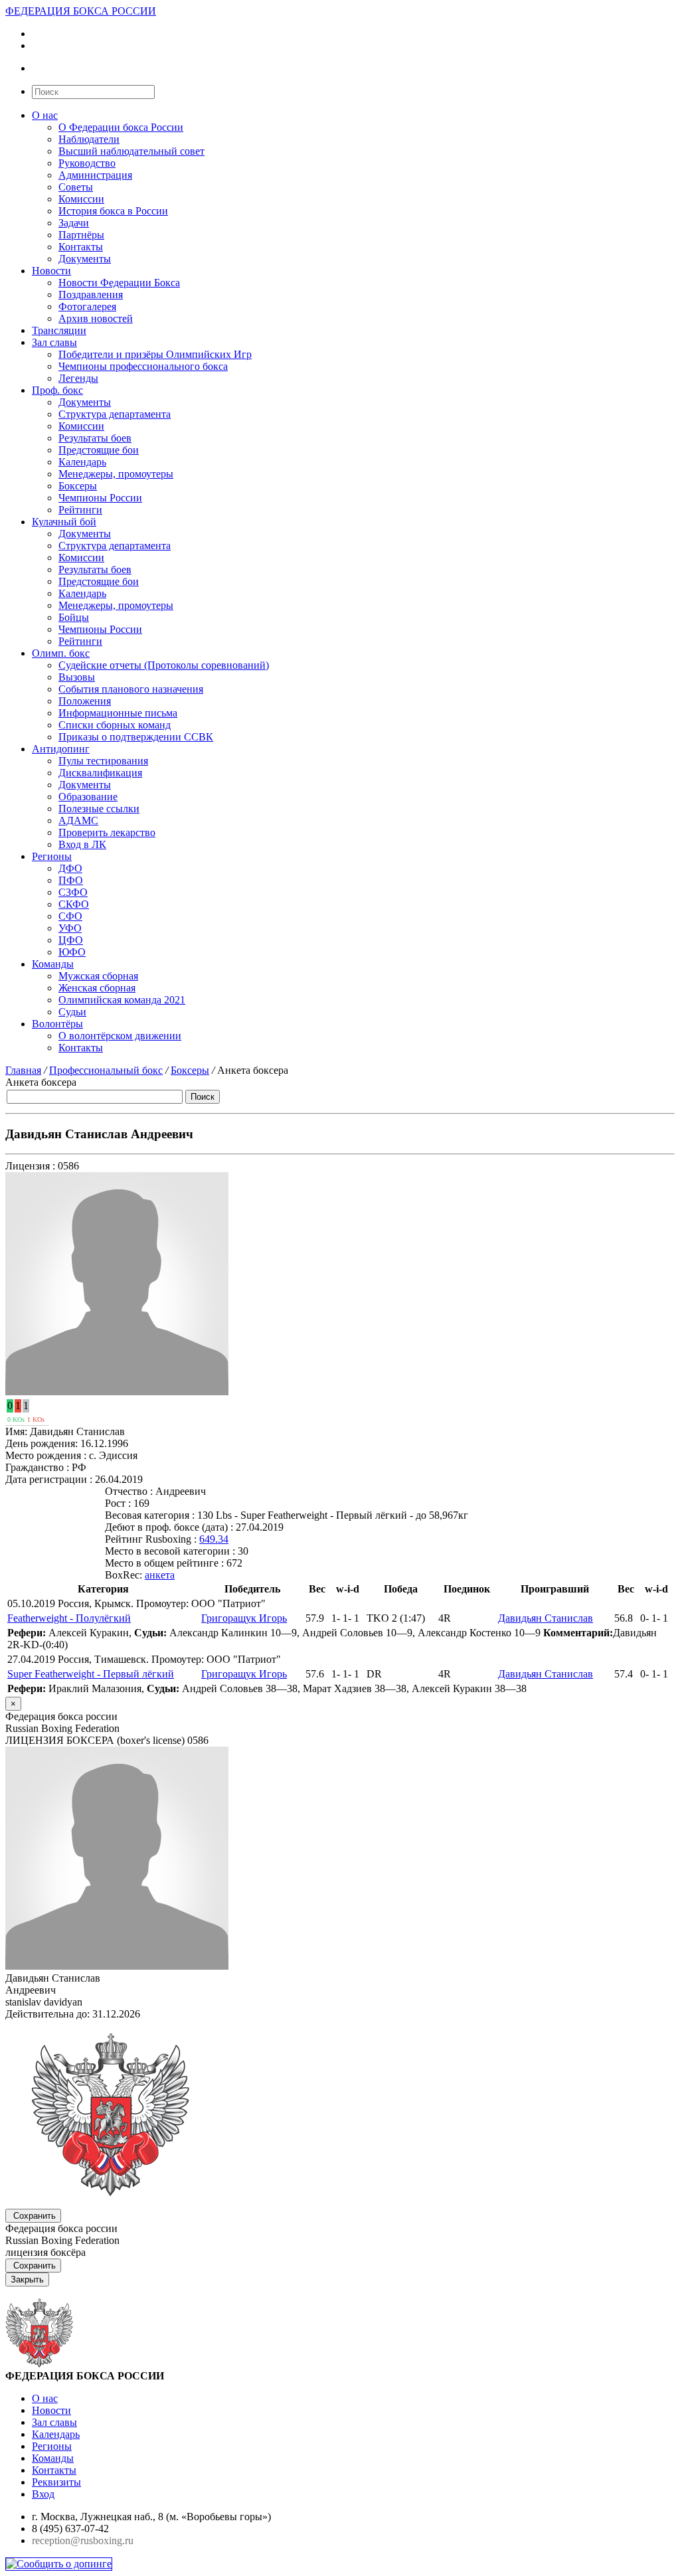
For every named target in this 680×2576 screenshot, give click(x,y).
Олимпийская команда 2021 (122, 1000)
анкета (160, 1575)
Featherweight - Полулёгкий (69, 1618)
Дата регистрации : (49, 1479)
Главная (23, 1070)
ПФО (71, 880)
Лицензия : (30, 1166)
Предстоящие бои (99, 450)
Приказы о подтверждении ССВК (136, 737)
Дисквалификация (100, 773)
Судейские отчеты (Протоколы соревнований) (164, 665)
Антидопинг (61, 749)
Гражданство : (37, 1467)
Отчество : (129, 1491)
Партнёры (81, 235)
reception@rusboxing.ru (83, 2540)
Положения (85, 701)
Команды (53, 964)
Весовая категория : (150, 1515)
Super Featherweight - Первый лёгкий (91, 1674)
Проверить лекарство (107, 832)
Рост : (118, 1503)
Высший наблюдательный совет (131, 151)
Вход (43, 2494)
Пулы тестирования (103, 761)
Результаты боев (95, 438)
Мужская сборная (98, 976)
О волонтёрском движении (120, 1036)
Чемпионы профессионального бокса (143, 366)
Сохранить (35, 2216)
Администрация (95, 175)
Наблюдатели (89, 139)
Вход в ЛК (82, 844)
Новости (51, 271)
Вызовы (77, 677)
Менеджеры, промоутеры (116, 474)
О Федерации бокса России (121, 127)
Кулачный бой (64, 522)
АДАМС (78, 820)
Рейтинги (80, 510)
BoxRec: (124, 1575)
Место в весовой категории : (170, 1551)
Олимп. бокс (61, 653)
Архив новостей (96, 318)
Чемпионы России (100, 498)
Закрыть (27, 2279)
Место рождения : (46, 1455)
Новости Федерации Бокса (119, 283)
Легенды (78, 378)
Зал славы (54, 342)
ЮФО (72, 952)
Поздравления (91, 295)
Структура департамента (115, 414)
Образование (88, 797)
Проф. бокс (57, 390)
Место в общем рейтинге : (164, 1563)
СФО (70, 916)
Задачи (74, 223)
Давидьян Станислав (546, 1618)
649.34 (214, 1539)
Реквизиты (56, 2482)
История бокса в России (113, 211)
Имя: (16, 1431)
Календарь (82, 462)
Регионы (52, 856)
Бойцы (74, 617)
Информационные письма (118, 713)
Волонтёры (57, 1024)
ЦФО (71, 940)
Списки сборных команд (115, 725)
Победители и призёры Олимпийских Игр (155, 354)
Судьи (72, 1012)
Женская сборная (97, 988)
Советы (76, 187)
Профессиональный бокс (106, 1070)
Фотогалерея (87, 306)
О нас (45, 115)
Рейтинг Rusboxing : (151, 1539)
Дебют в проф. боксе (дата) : (169, 1527)
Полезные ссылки (99, 809)
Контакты (81, 247)
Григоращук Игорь (244, 1618)
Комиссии (81, 199)
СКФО (74, 904)
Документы (85, 259)
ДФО (70, 868)
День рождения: (42, 1443)
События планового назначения (131, 689)
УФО (70, 928)
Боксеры (78, 486)
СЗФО (73, 892)
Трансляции (59, 330)
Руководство (87, 163)
